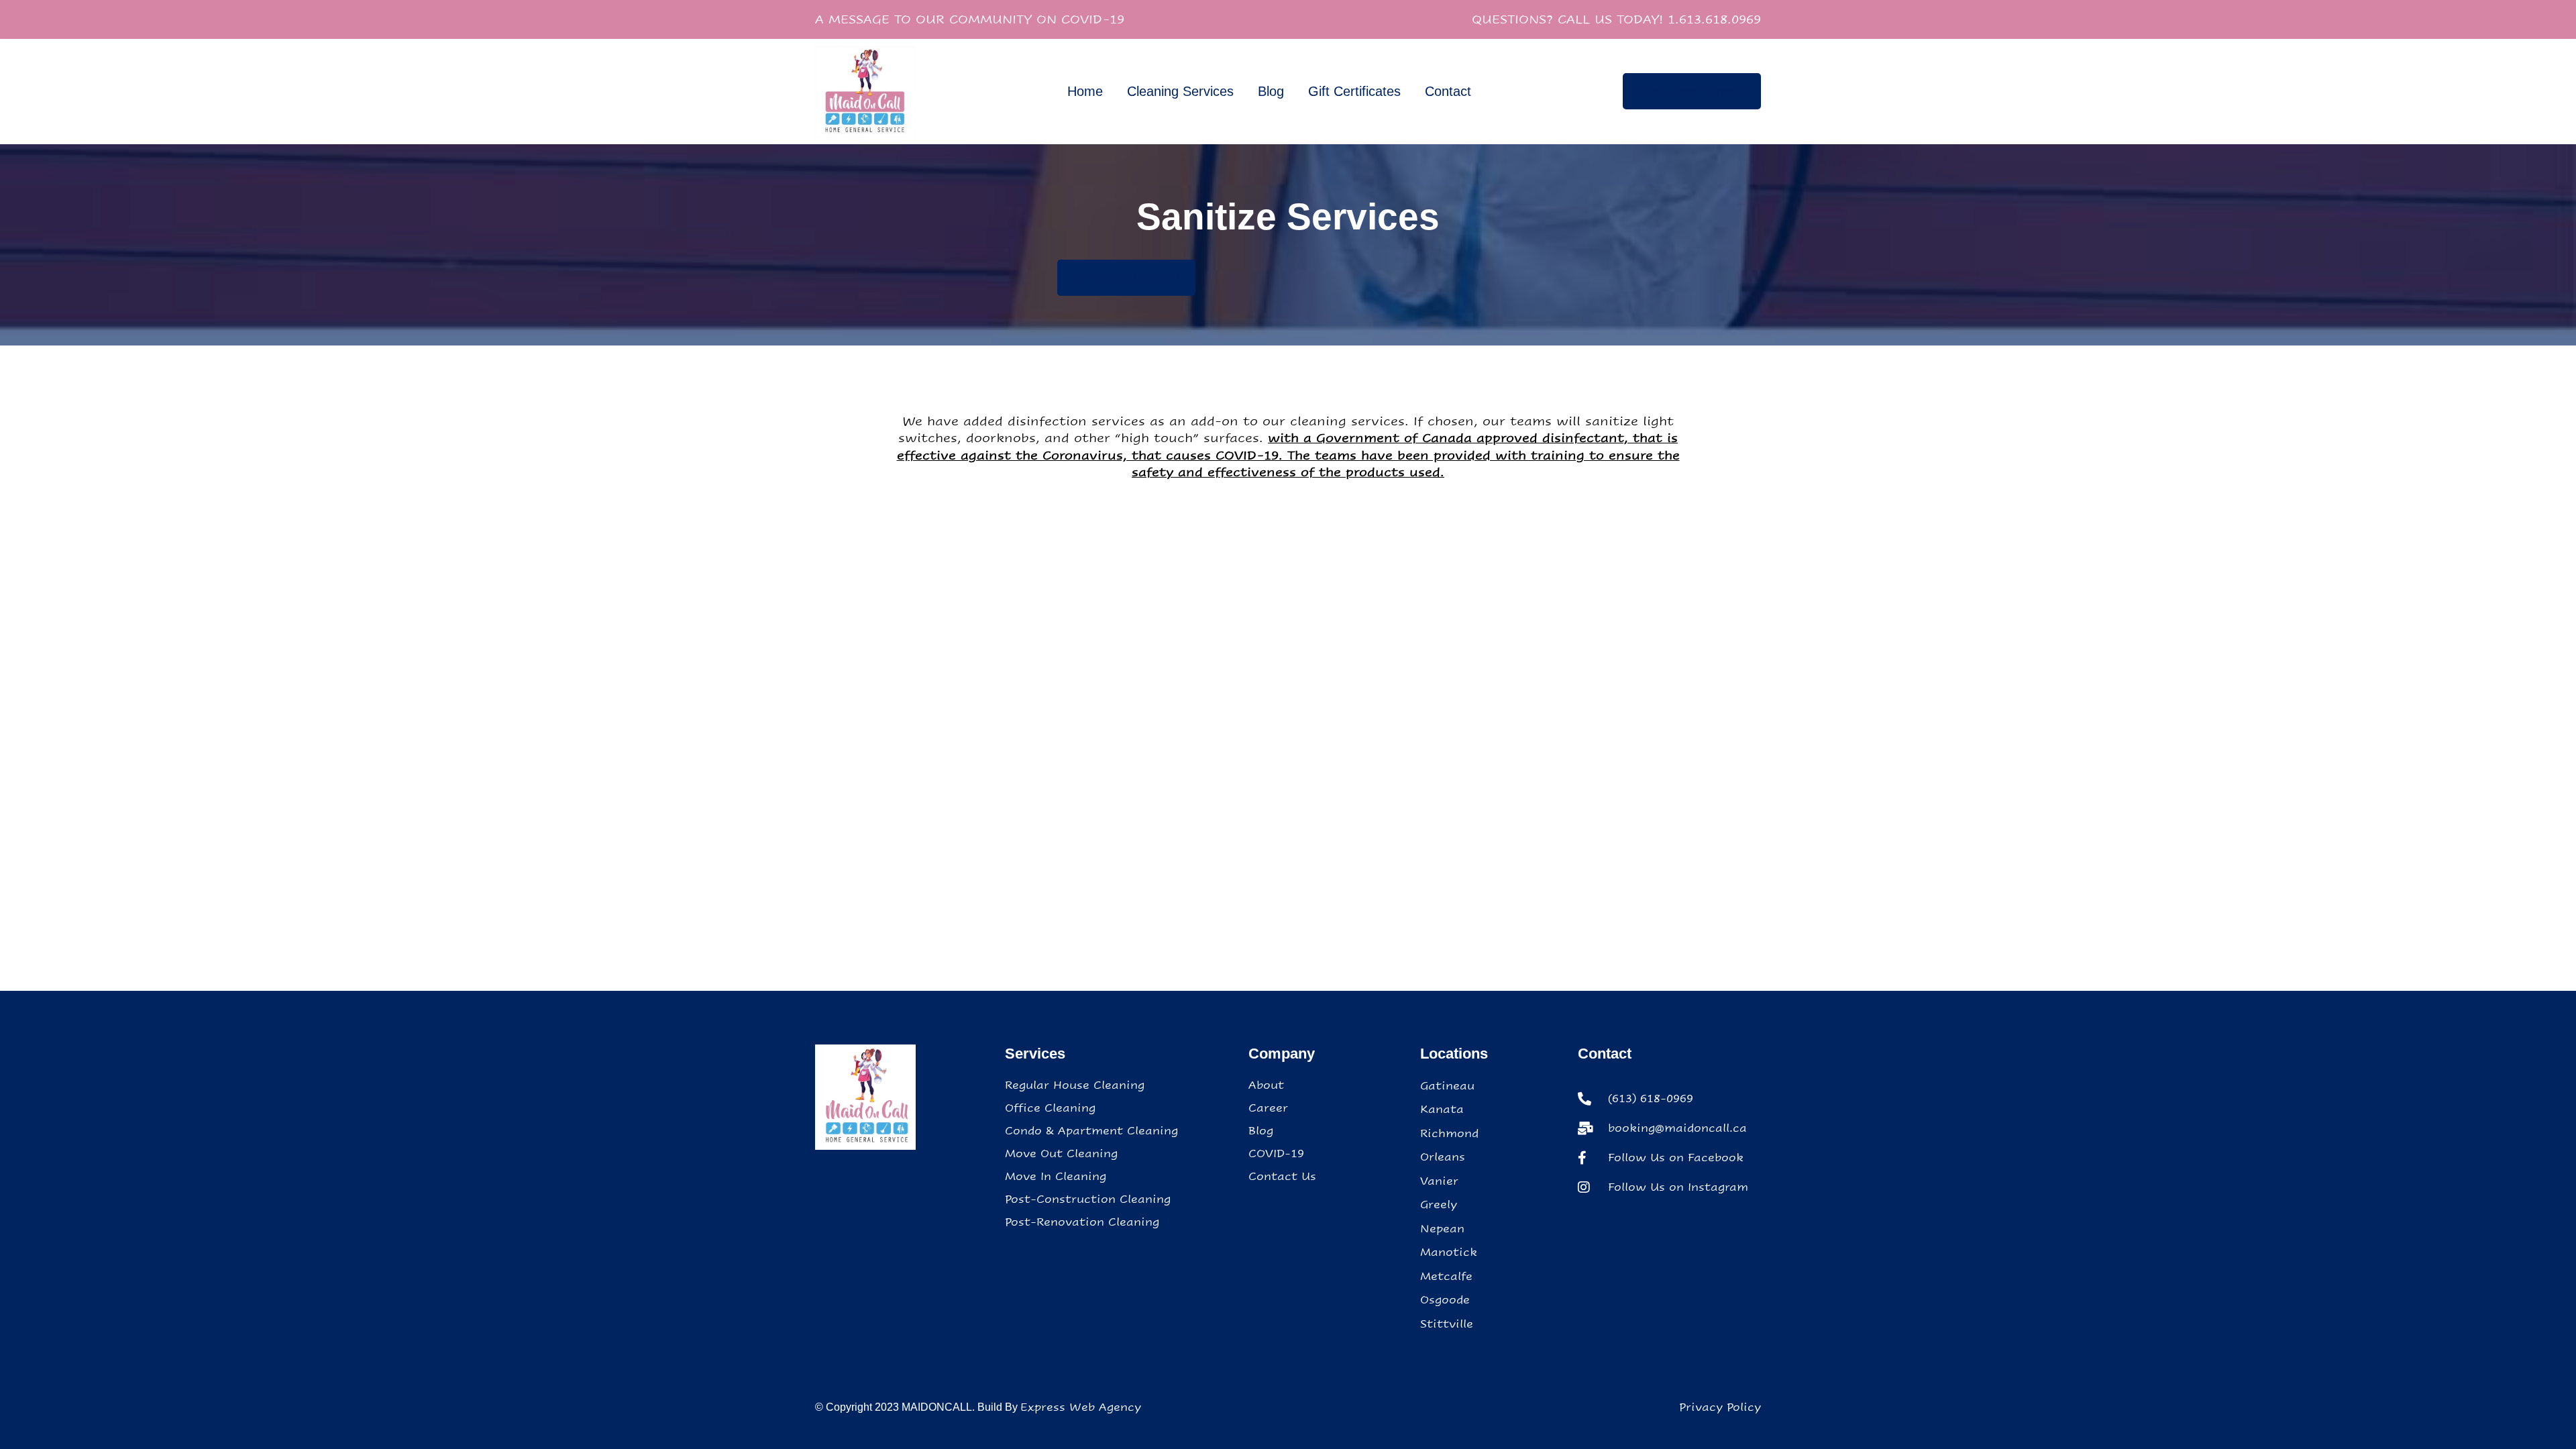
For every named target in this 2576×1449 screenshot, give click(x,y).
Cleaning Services (1180, 91)
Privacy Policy (1720, 1407)
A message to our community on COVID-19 (970, 19)
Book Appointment (1692, 91)
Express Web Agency (1081, 1407)
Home (1085, 91)
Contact (1448, 91)
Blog (1271, 91)
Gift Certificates (1354, 91)
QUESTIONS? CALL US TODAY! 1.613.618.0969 (1616, 19)
